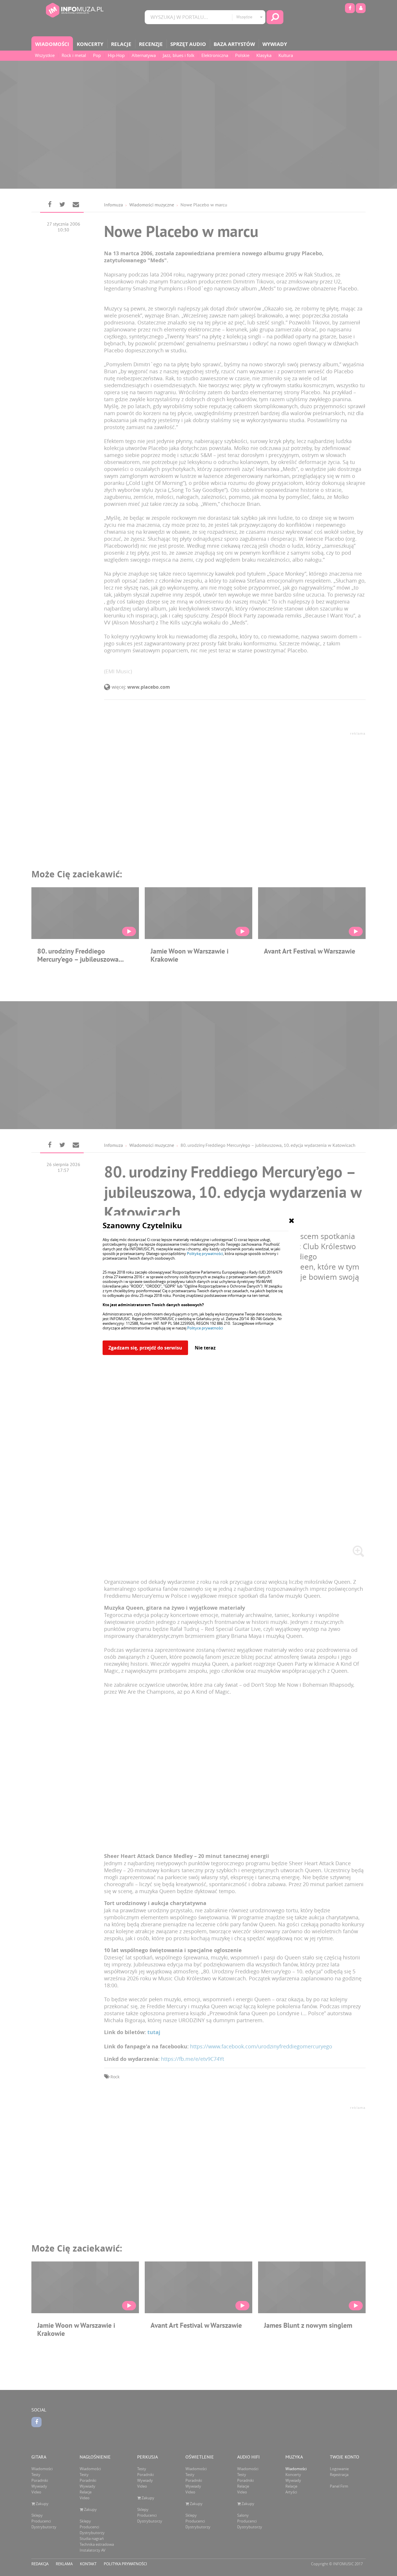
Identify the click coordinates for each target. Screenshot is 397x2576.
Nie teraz (205, 1348)
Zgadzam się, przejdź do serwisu (145, 1348)
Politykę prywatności (205, 1254)
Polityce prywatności (205, 1328)
